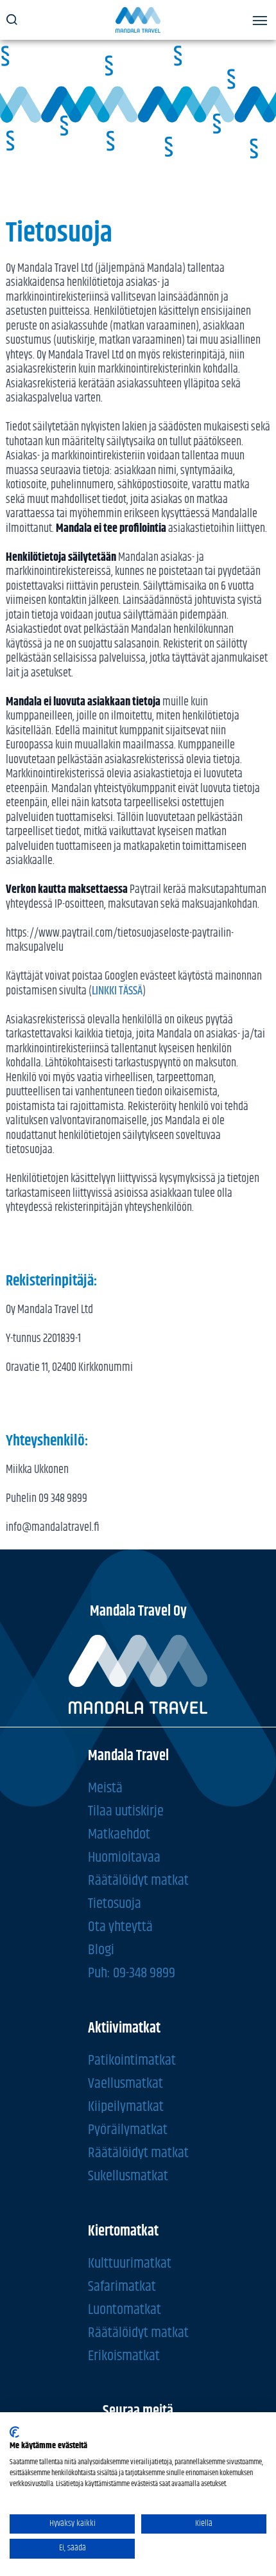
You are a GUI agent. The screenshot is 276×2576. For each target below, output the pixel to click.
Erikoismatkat (124, 2355)
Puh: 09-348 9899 (132, 1972)
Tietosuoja (115, 1903)
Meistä (105, 1787)
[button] (260, 23)
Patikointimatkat (132, 2060)
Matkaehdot (119, 1834)
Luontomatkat (125, 2309)
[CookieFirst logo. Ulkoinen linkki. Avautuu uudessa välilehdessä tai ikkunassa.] (14, 2432)
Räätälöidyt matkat (138, 1880)
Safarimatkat (122, 2286)
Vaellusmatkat (125, 2083)
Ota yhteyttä (120, 1926)
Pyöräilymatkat (128, 2129)
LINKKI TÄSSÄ (117, 991)
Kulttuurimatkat (130, 2263)
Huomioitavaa (124, 1857)
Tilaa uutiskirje (126, 1811)
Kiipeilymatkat (126, 2106)
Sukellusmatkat (128, 2175)
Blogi (101, 1949)
